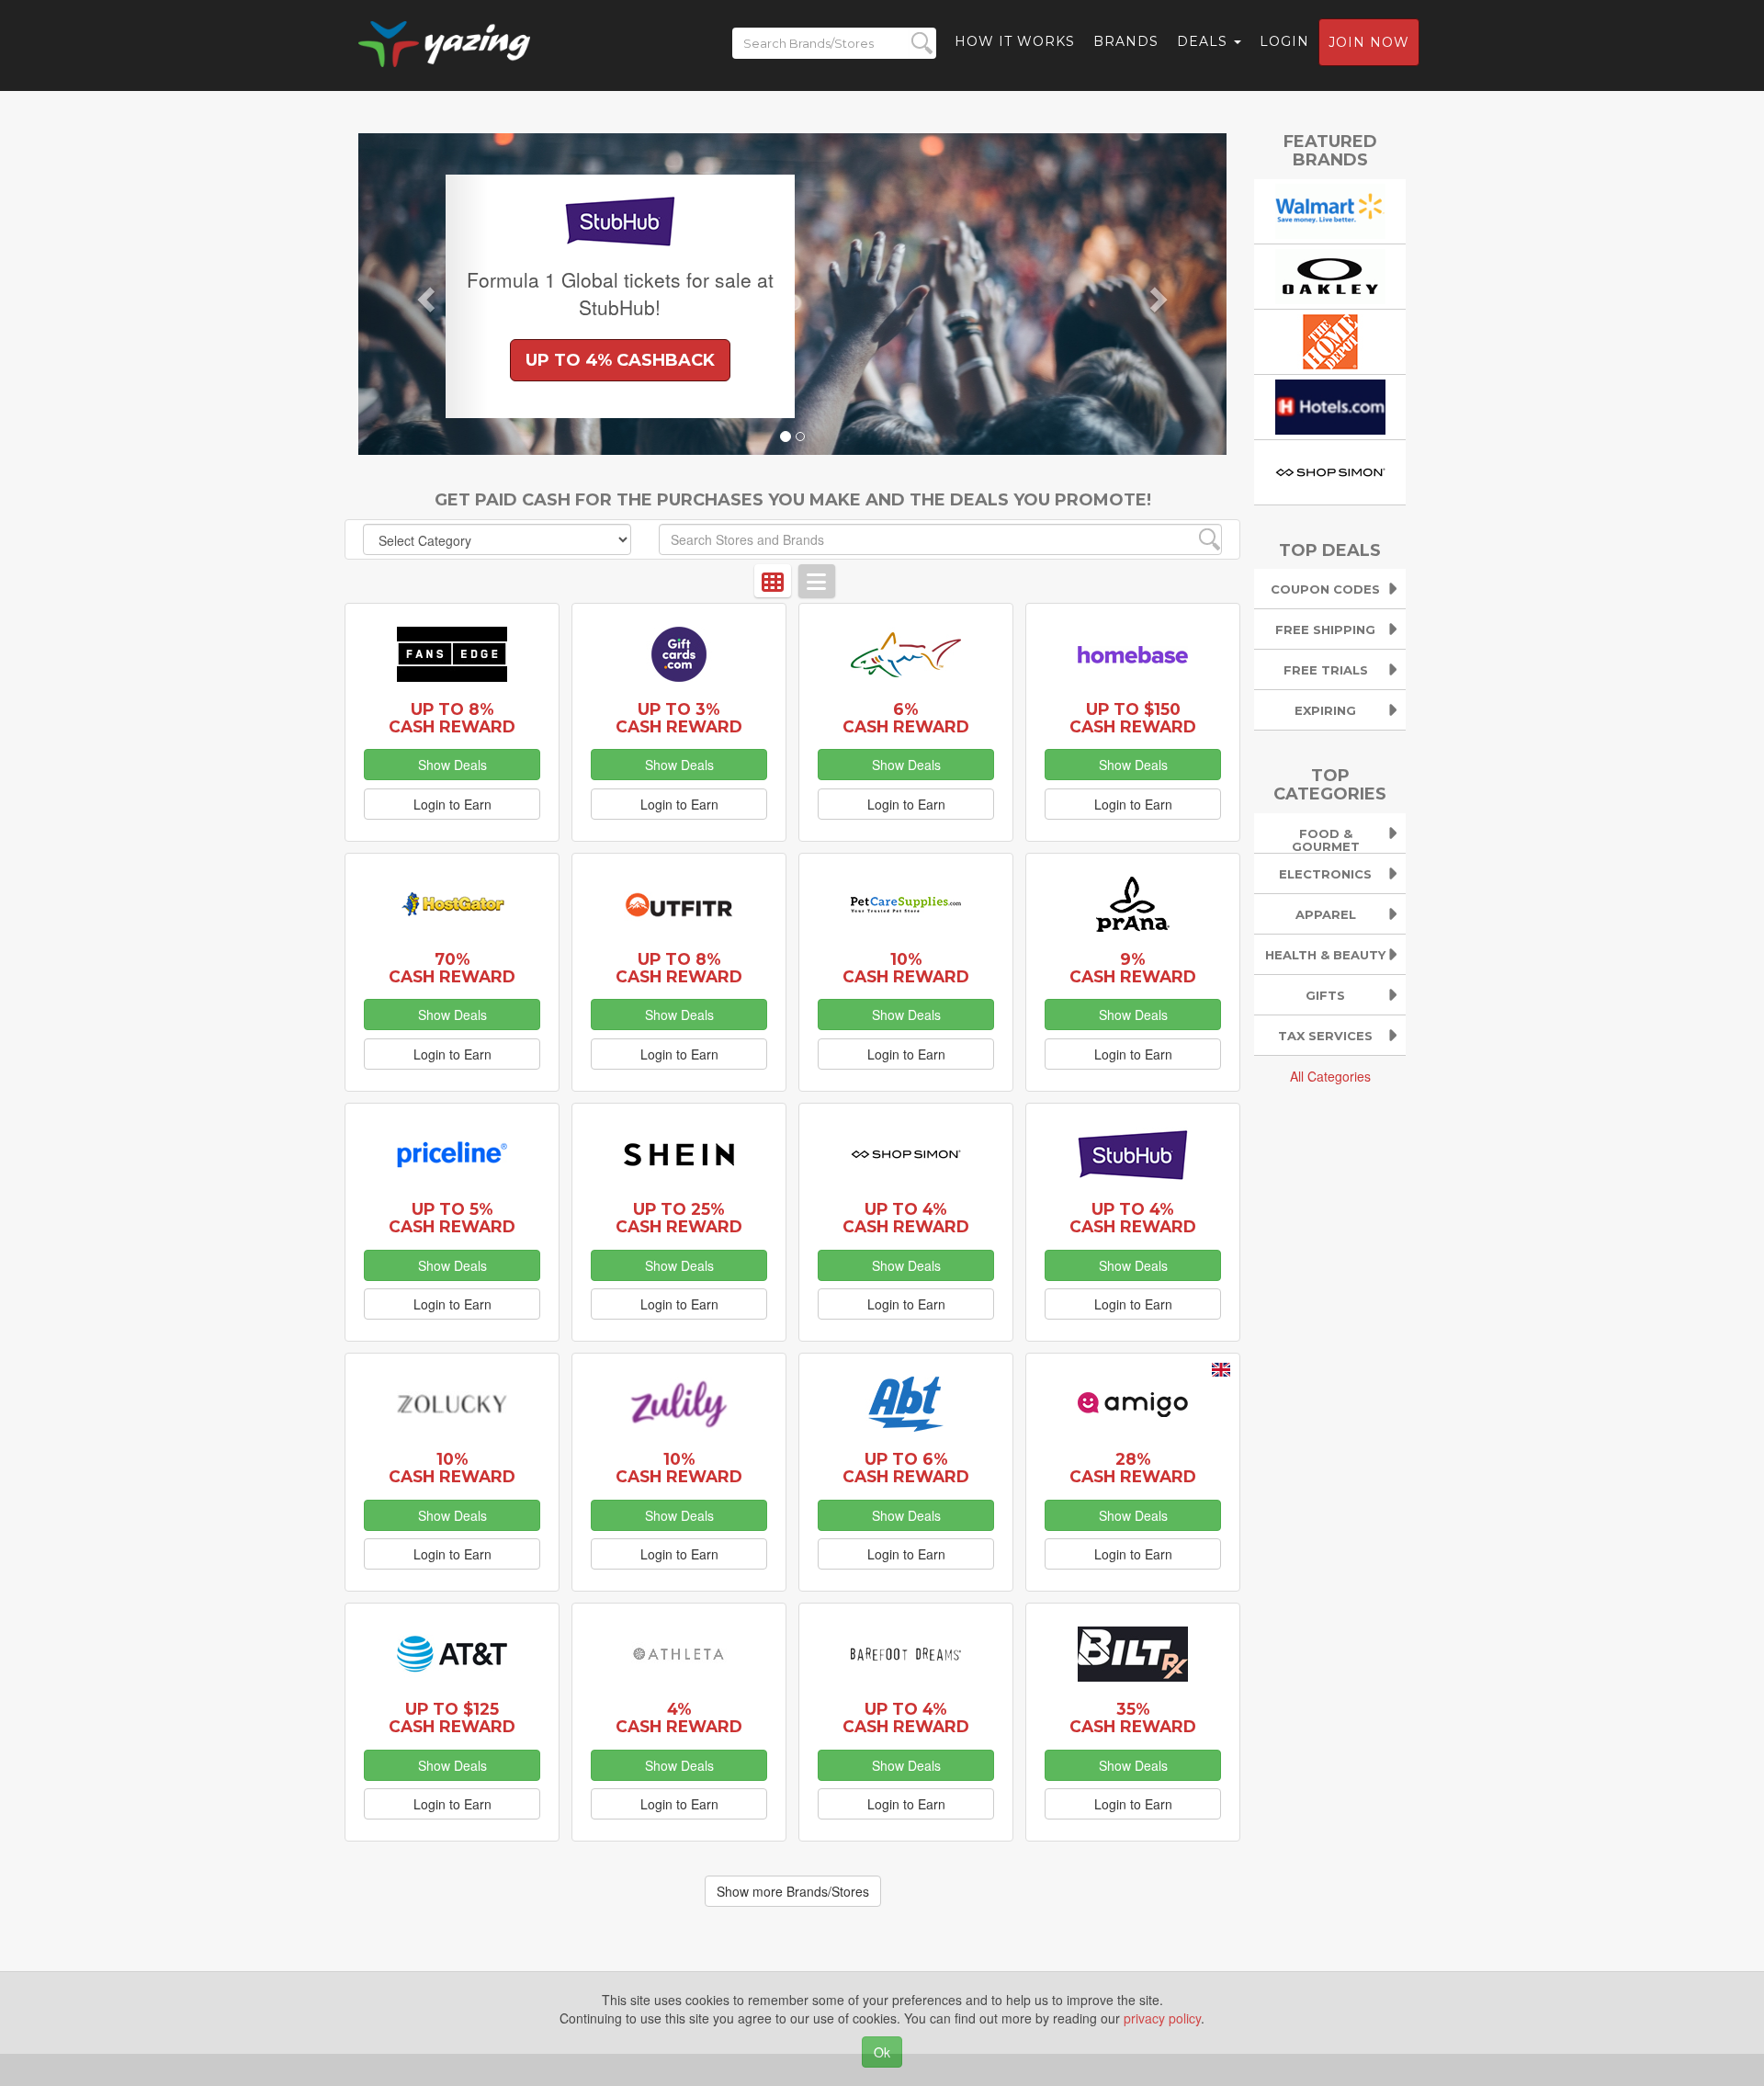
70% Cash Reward (452, 968)
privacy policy (1162, 2018)
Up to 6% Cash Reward (906, 1468)
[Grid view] (773, 581)
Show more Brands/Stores (793, 1891)
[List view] (817, 581)
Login (1284, 41)
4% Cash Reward (679, 1718)
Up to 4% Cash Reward (906, 1218)
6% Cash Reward (906, 718)
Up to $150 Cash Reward (1133, 718)
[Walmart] (1330, 209)
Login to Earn (452, 804)
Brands (1126, 41)
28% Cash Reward (1133, 1468)
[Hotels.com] (1330, 404)
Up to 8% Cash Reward (452, 718)
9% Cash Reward (1133, 968)
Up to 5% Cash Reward (452, 1218)
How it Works (1015, 41)
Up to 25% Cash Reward (679, 1218)
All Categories (1330, 1076)
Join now (1369, 42)
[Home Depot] (1330, 339)
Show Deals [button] (452, 765)
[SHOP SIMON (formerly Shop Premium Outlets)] (1330, 470)
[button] (424, 294)
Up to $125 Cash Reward (452, 1718)
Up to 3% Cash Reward (679, 718)
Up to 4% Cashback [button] (620, 360)
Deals (1204, 41)
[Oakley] (1330, 274)
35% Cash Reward (1133, 1718)
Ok (882, 2052)
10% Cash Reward (906, 968)
